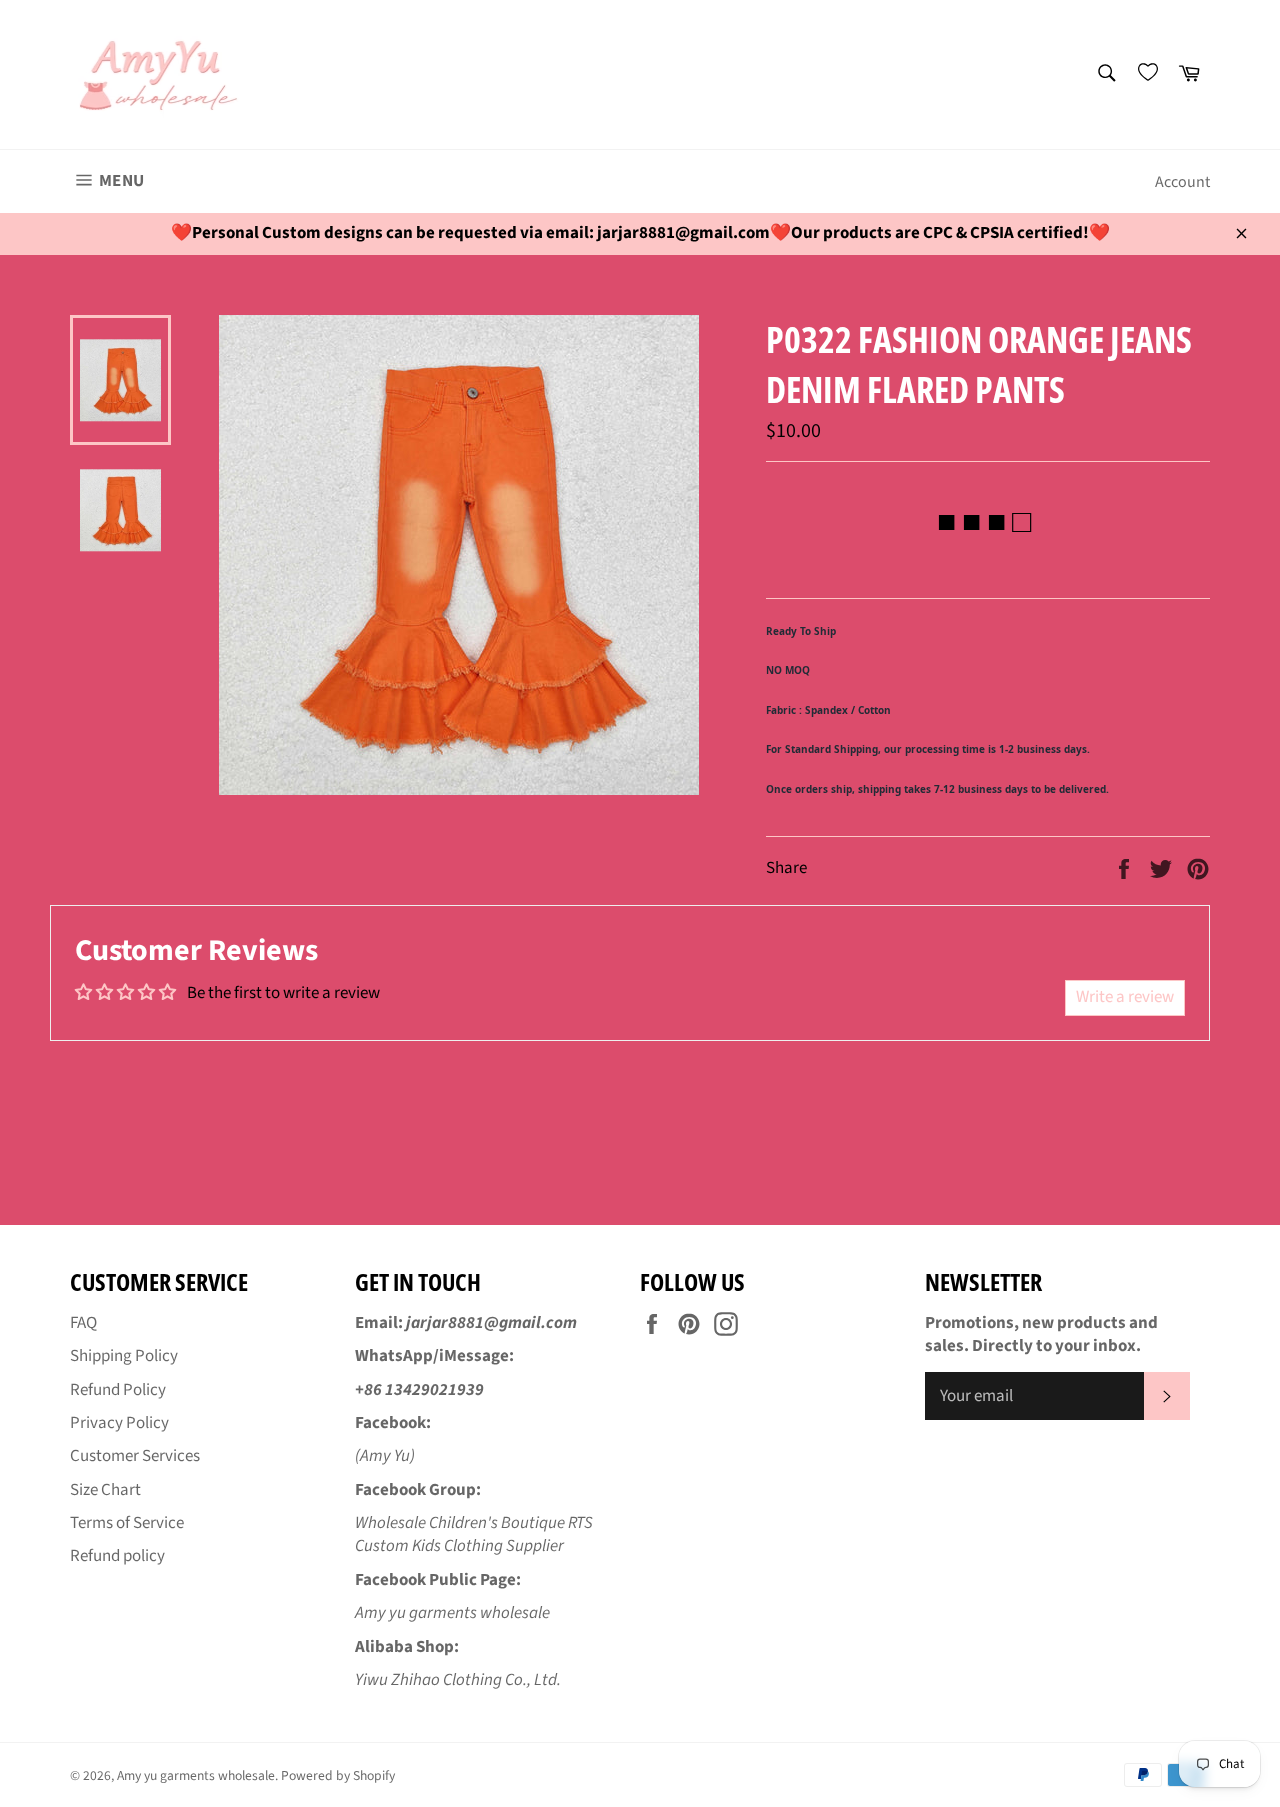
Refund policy (117, 1556)
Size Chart (105, 1490)
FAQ (83, 1323)
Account (1182, 182)
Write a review (1125, 997)
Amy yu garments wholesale (196, 1775)
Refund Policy (118, 1390)
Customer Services (135, 1456)
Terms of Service (127, 1523)
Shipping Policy (124, 1356)
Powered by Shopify (338, 1775)
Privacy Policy (119, 1423)
